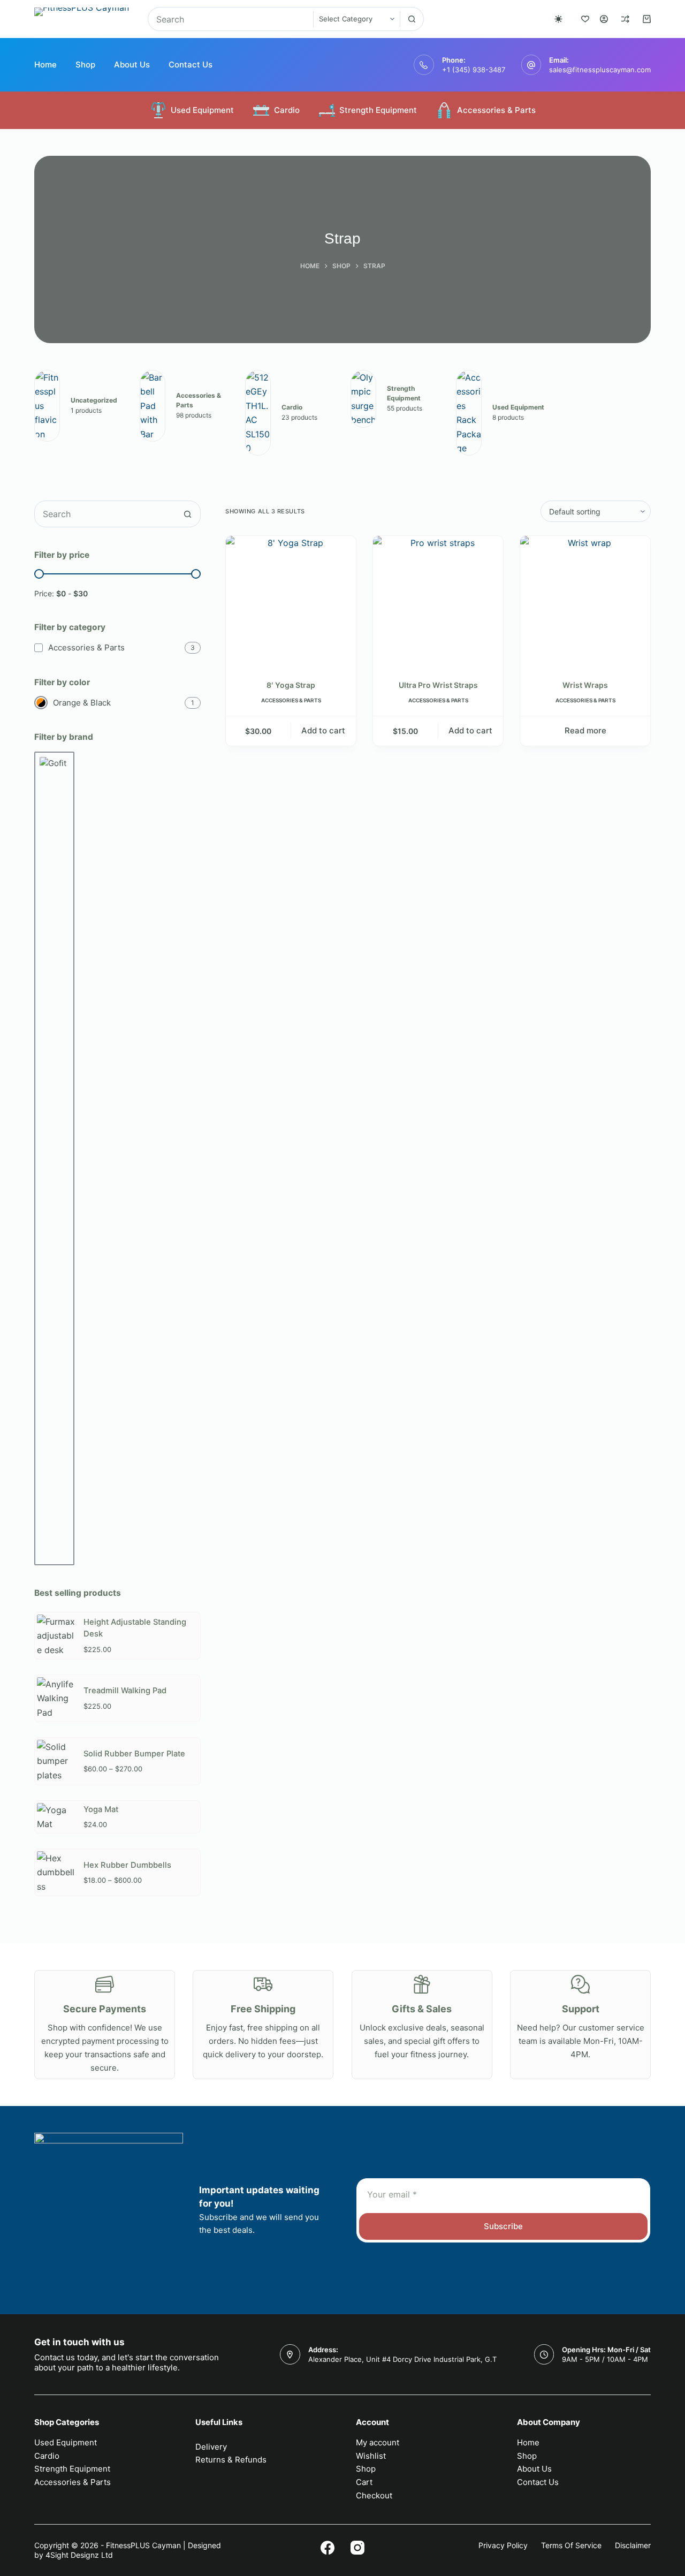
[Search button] (412, 19)
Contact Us (191, 65)
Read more (585, 730)
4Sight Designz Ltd (79, 2555)
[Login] (604, 19)
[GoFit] (54, 1158)
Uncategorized (94, 400)
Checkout (374, 2495)
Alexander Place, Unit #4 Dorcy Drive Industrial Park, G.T (402, 2359)
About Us (132, 65)
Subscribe (503, 2226)
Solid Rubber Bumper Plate (134, 1754)
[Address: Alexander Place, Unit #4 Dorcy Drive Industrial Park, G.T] (290, 2354)
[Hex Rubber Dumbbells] (56, 1872)
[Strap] (47, 406)
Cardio (287, 110)
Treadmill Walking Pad (125, 1691)
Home (45, 65)
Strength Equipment (378, 110)
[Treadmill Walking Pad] (56, 1698)
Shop (85, 65)
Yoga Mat (101, 1809)
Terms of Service (571, 2545)
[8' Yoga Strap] (291, 601)
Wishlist (371, 2456)
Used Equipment (202, 110)
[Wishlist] (585, 19)
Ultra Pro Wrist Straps (438, 685)
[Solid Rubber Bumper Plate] (56, 1761)
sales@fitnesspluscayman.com (600, 70)
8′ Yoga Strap (291, 685)
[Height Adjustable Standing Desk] (56, 1636)
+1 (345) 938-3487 (474, 70)
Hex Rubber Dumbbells (127, 1865)
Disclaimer (633, 2545)
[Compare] (625, 19)
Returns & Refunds (231, 2460)
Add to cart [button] (323, 730)
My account (378, 2442)
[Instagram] (357, 2548)
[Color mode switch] (558, 19)
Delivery (211, 2447)
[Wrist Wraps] (585, 601)
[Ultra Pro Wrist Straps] (438, 601)
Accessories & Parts (496, 110)
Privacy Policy (503, 2545)
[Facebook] (328, 2548)
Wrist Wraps (585, 685)
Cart (364, 2482)
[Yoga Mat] (56, 1817)
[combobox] (231, 19)
